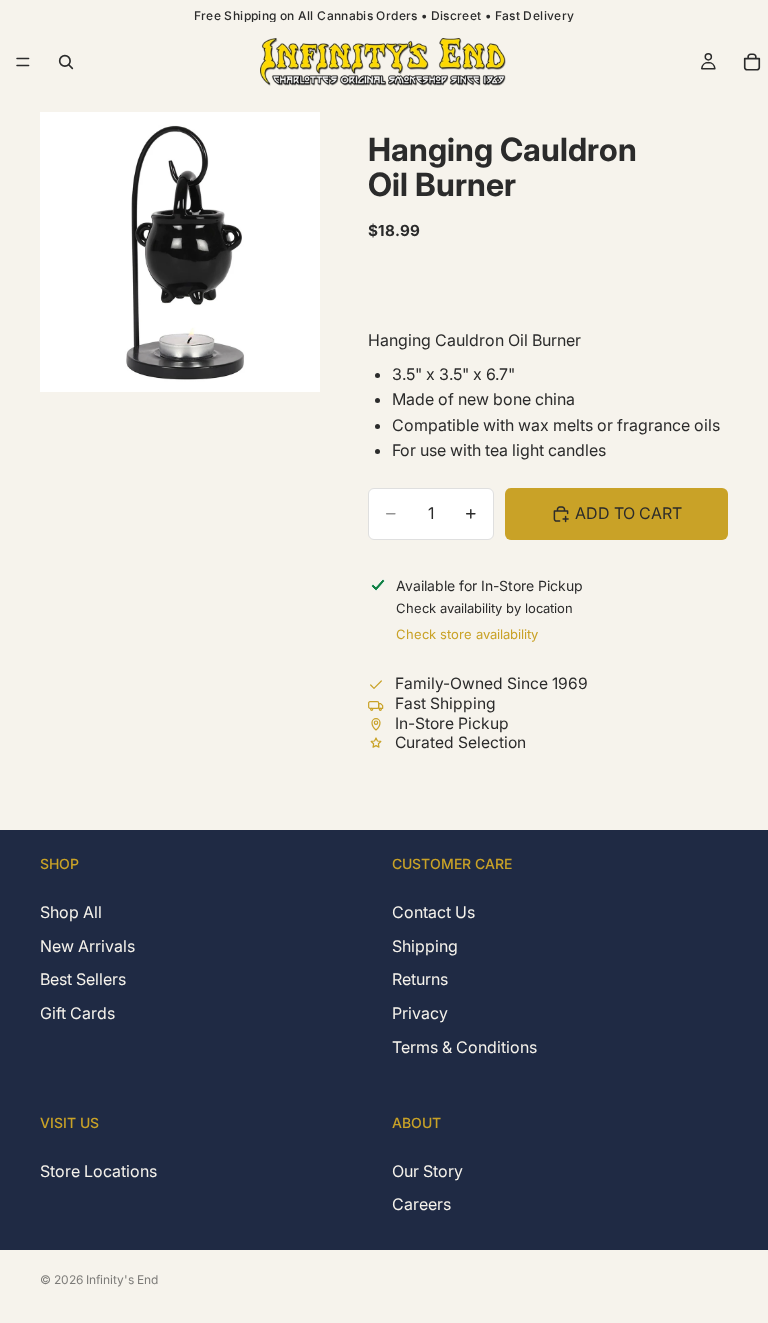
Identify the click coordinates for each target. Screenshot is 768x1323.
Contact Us (433, 913)
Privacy (420, 1013)
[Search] (66, 62)
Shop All (71, 913)
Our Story (427, 1171)
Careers (421, 1204)
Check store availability (467, 634)
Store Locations (98, 1171)
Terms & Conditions (464, 1047)
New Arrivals (87, 946)
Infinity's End (122, 1279)
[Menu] (23, 62)
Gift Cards (77, 1013)
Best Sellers (83, 980)
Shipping (425, 946)
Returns (420, 980)
